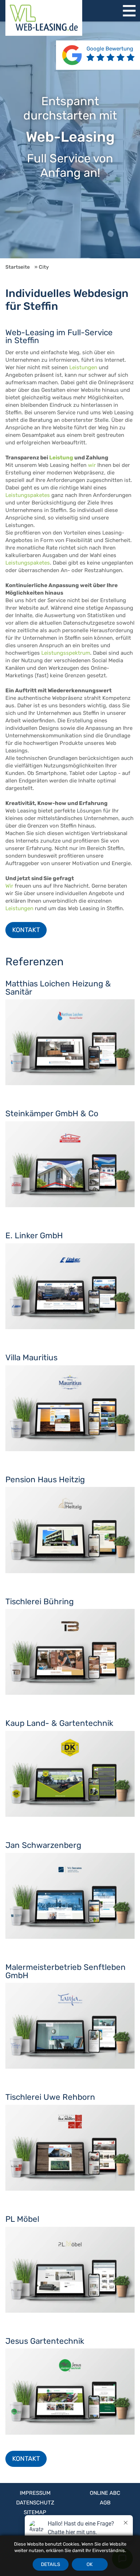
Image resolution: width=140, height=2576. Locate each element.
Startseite (18, 267)
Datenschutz (35, 2503)
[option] (70, 140)
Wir (9, 886)
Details (50, 2564)
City (44, 267)
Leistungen (83, 367)
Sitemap (35, 2512)
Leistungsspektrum (66, 653)
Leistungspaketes (28, 495)
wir (92, 465)
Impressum (35, 2493)
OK (90, 2564)
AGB (105, 2503)
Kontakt (26, 930)
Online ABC (105, 2493)
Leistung (61, 458)
